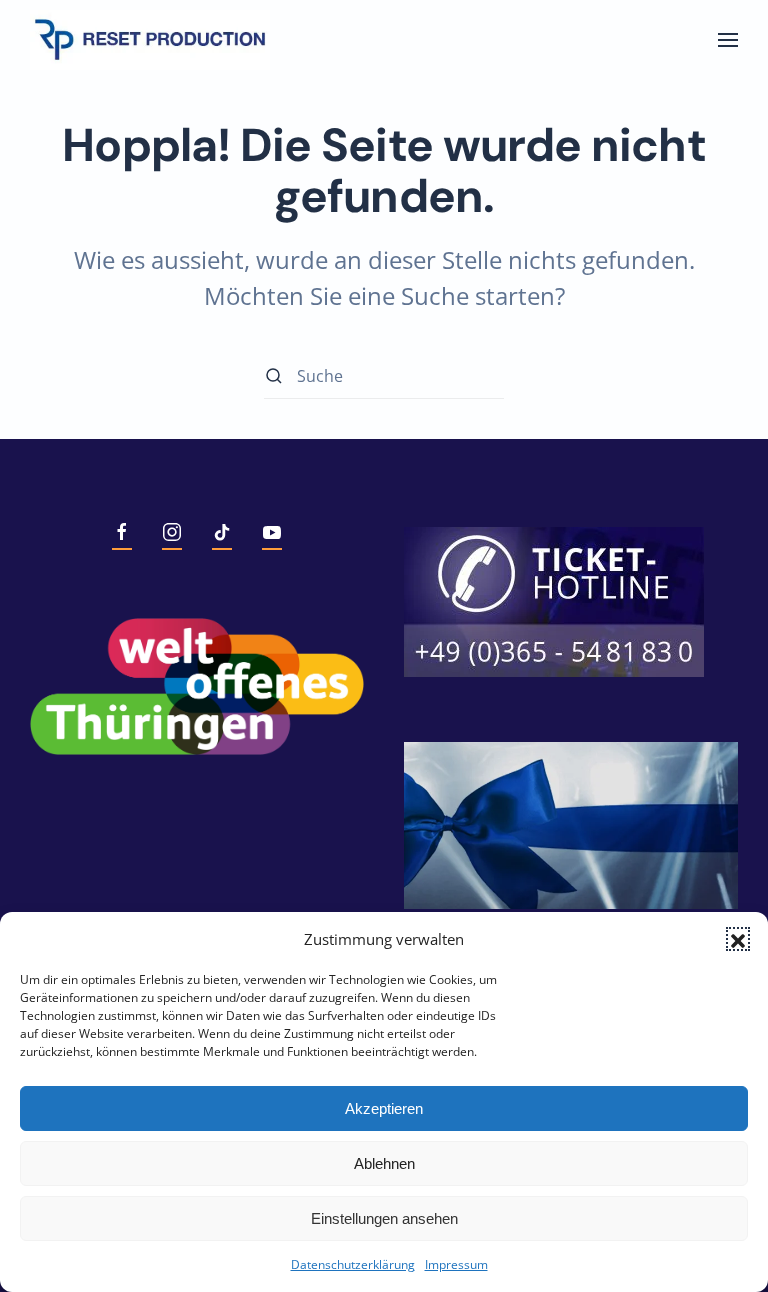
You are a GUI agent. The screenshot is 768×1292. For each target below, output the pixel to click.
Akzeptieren (384, 1108)
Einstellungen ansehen (384, 1218)
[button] (738, 939)
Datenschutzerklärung (353, 1264)
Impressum (456, 1264)
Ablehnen (384, 1163)
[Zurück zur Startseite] (150, 40)
